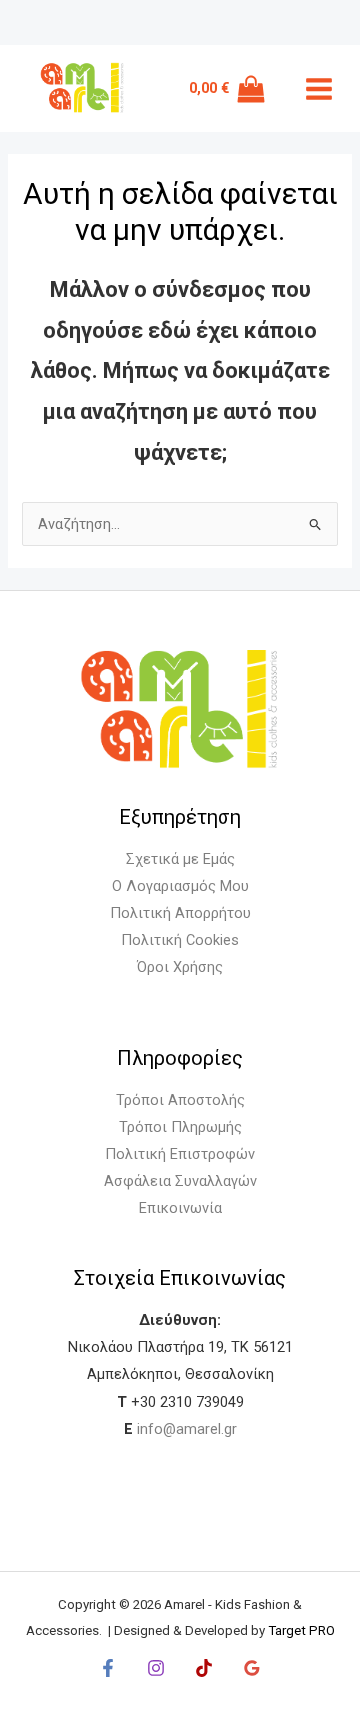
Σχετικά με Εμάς (180, 859)
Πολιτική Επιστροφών (180, 1154)
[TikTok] (204, 1668)
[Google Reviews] (252, 1668)
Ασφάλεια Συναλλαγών (180, 1181)
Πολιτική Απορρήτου (180, 913)
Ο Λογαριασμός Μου (180, 886)
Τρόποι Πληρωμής (180, 1127)
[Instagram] (156, 1668)
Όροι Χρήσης (180, 967)
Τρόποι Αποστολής (180, 1100)
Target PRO (301, 1630)
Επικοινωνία (180, 1208)
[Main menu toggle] (319, 89)
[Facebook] (108, 1668)
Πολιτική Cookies (180, 940)
